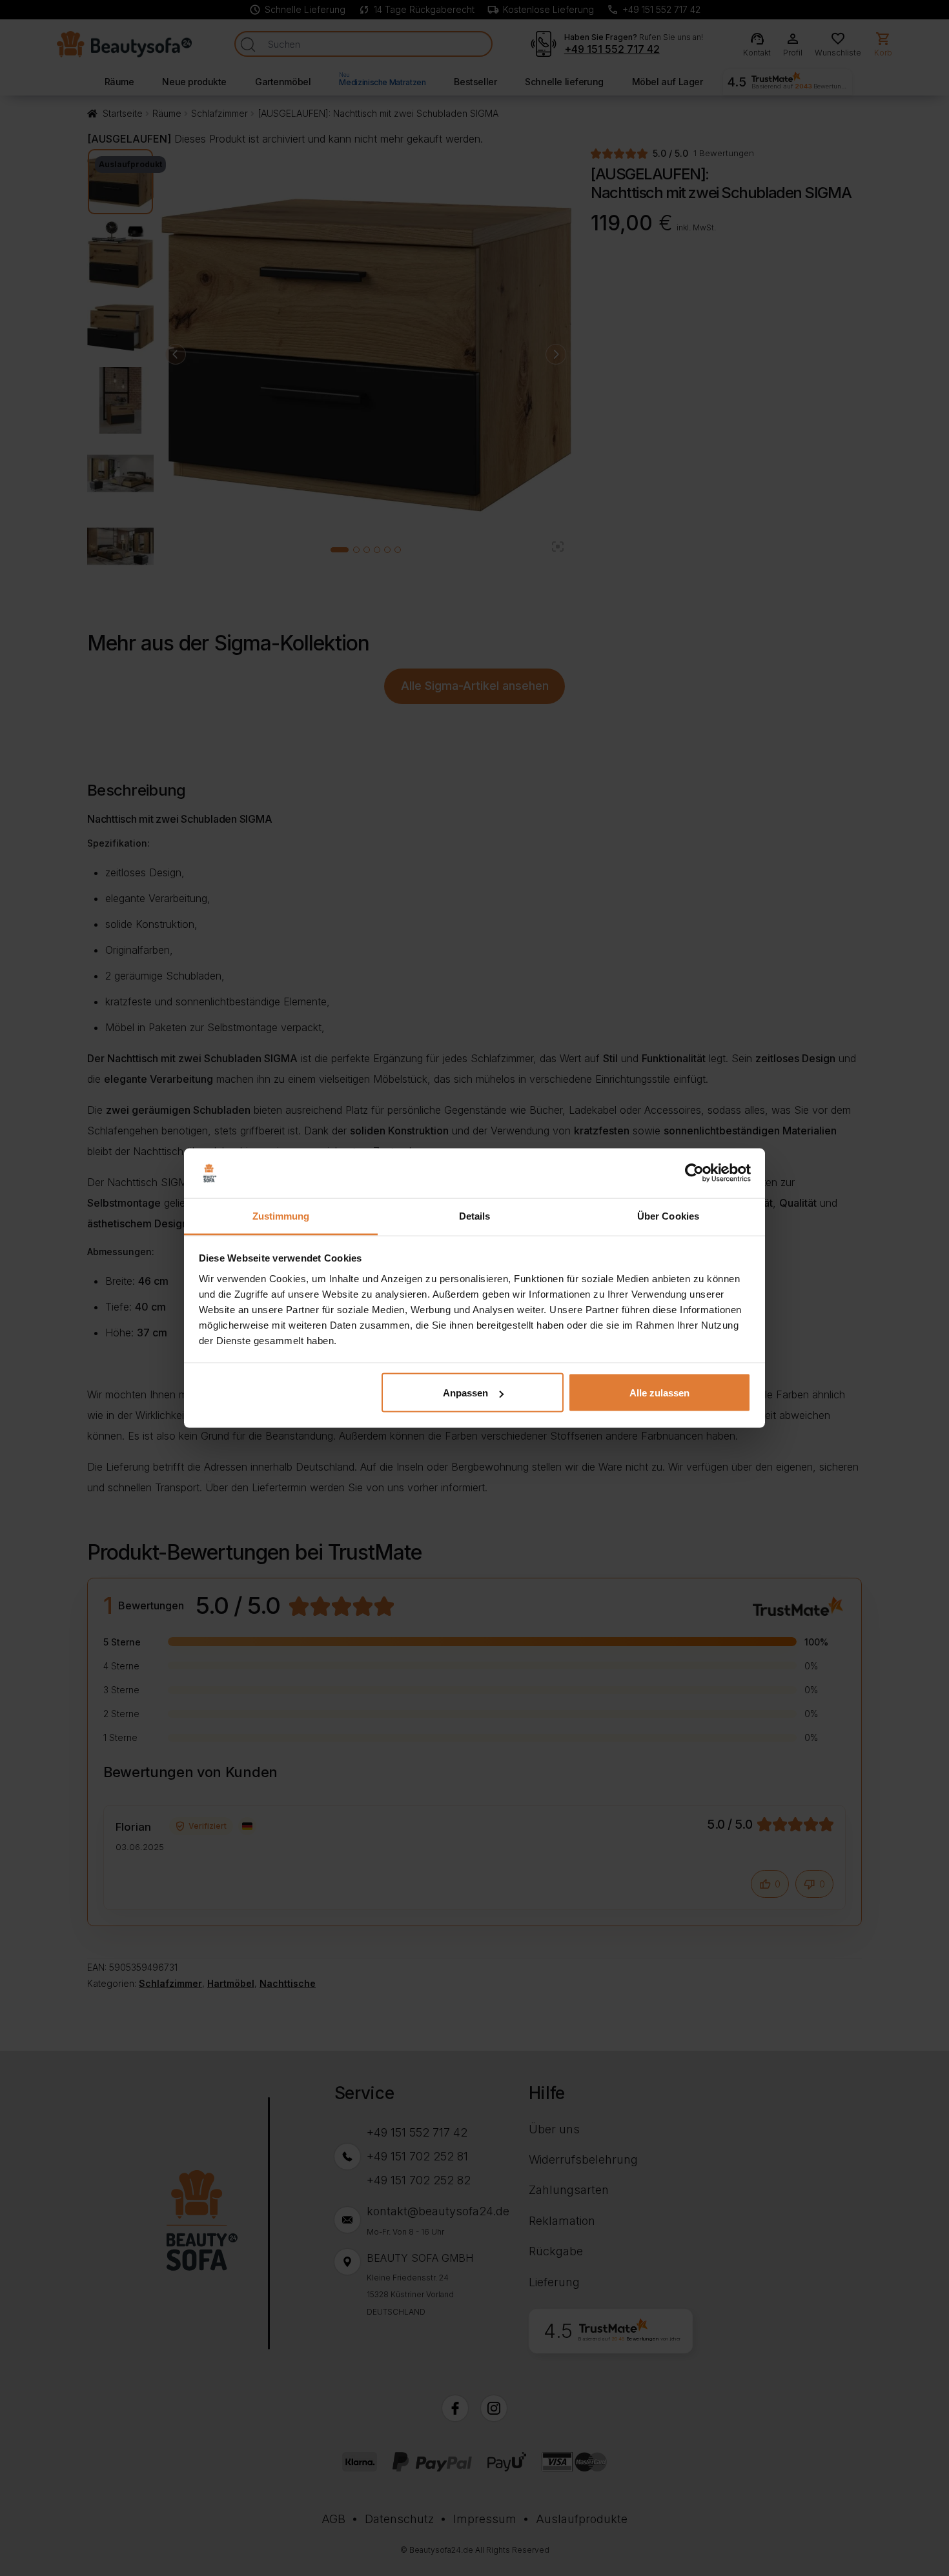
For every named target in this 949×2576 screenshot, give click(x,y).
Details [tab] (475, 1215)
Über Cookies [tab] (668, 1215)
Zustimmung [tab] (281, 1215)
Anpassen (465, 1393)
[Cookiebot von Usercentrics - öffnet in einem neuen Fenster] (694, 1173)
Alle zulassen (659, 1393)
